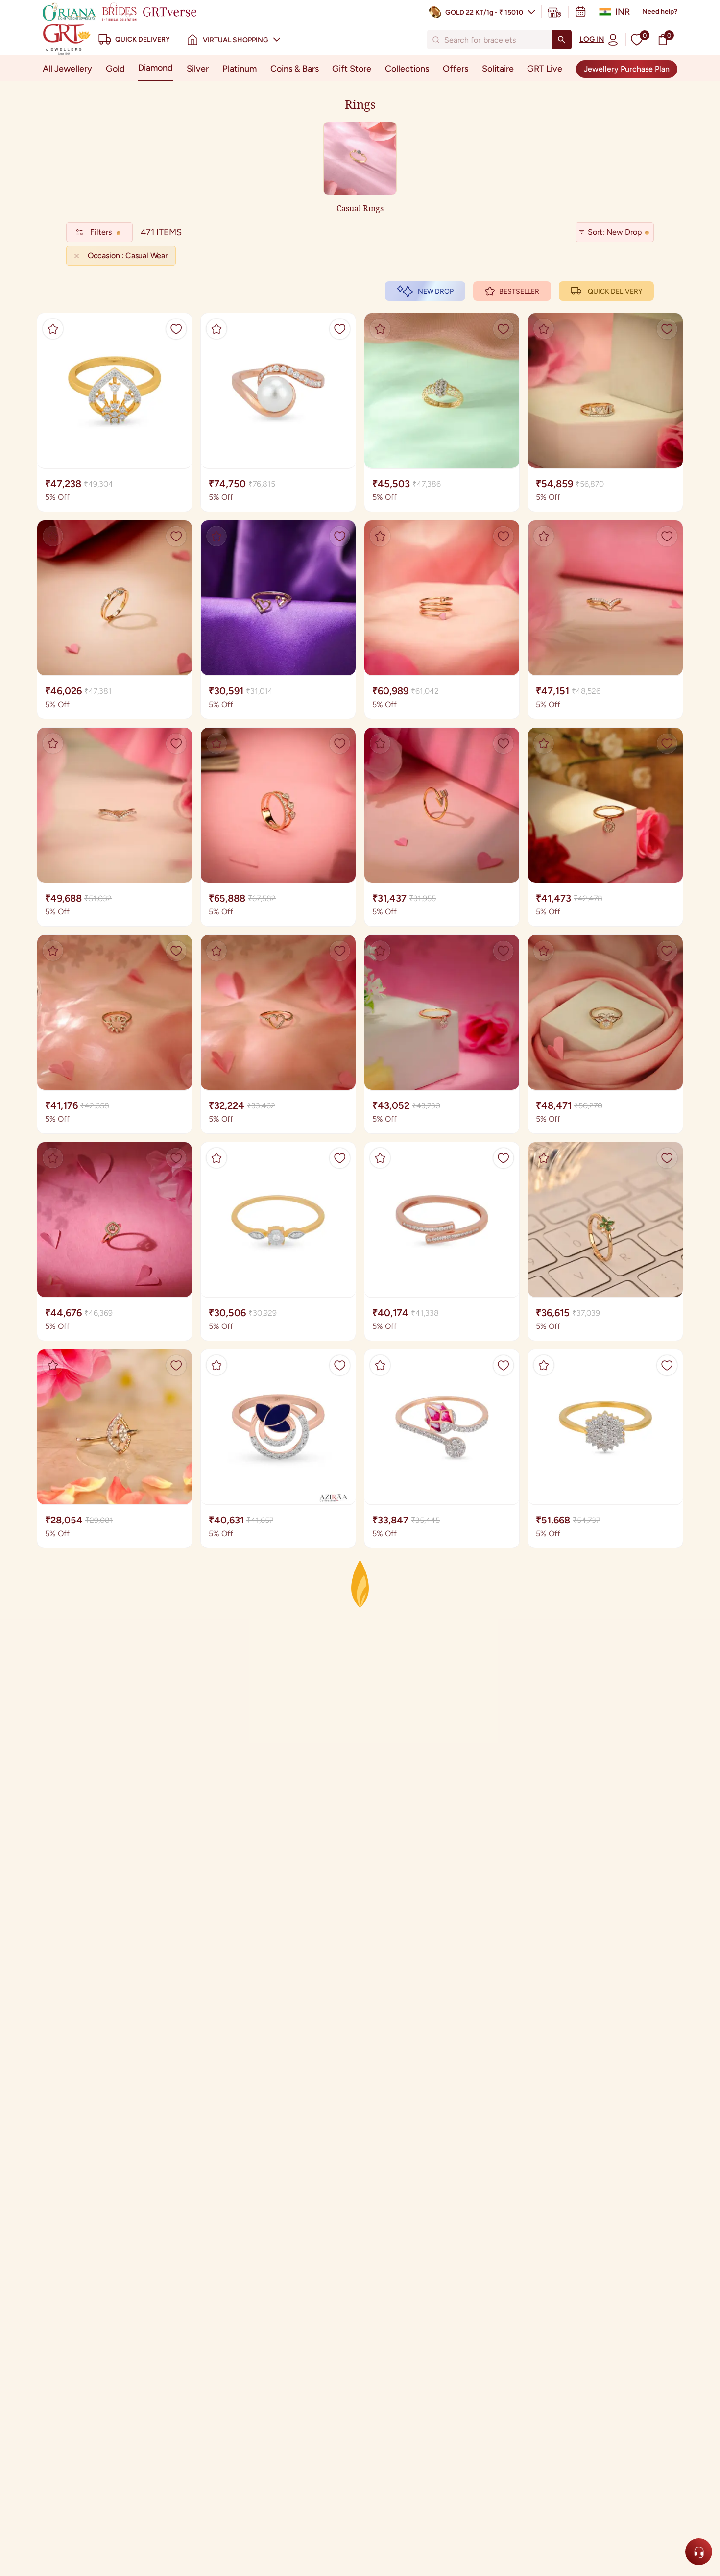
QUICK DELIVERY (615, 291)
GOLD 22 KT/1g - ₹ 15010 (484, 12)
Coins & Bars (295, 69)
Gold (115, 69)
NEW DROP (436, 291)
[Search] (562, 40)
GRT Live (545, 69)
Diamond (156, 68)
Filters (101, 232)
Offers (456, 69)
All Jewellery (67, 69)
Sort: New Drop (615, 232)
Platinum (240, 69)
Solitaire (498, 69)
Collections (407, 69)
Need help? (660, 12)
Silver (198, 69)
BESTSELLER (519, 291)
